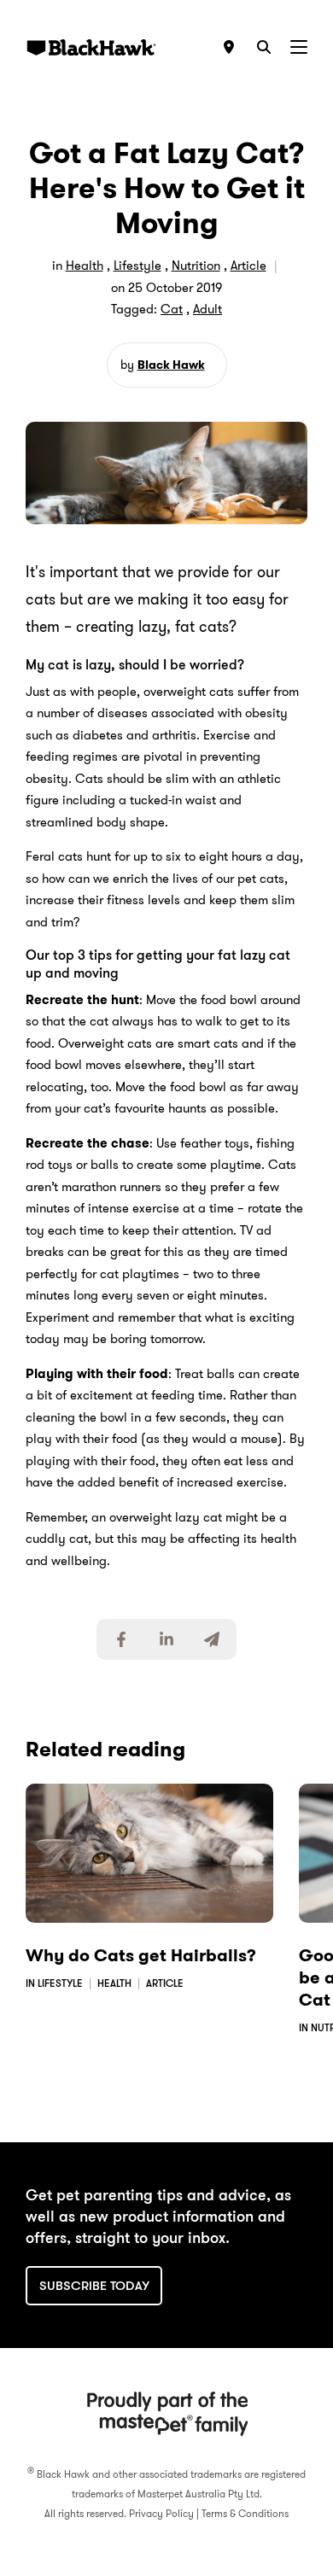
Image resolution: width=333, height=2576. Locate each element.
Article (248, 266)
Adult (207, 309)
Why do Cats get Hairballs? (141, 1955)
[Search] (264, 47)
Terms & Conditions (245, 2513)
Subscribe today (94, 2286)
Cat (172, 309)
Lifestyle (137, 266)
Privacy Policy (161, 2513)
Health (85, 266)
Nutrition (196, 266)
